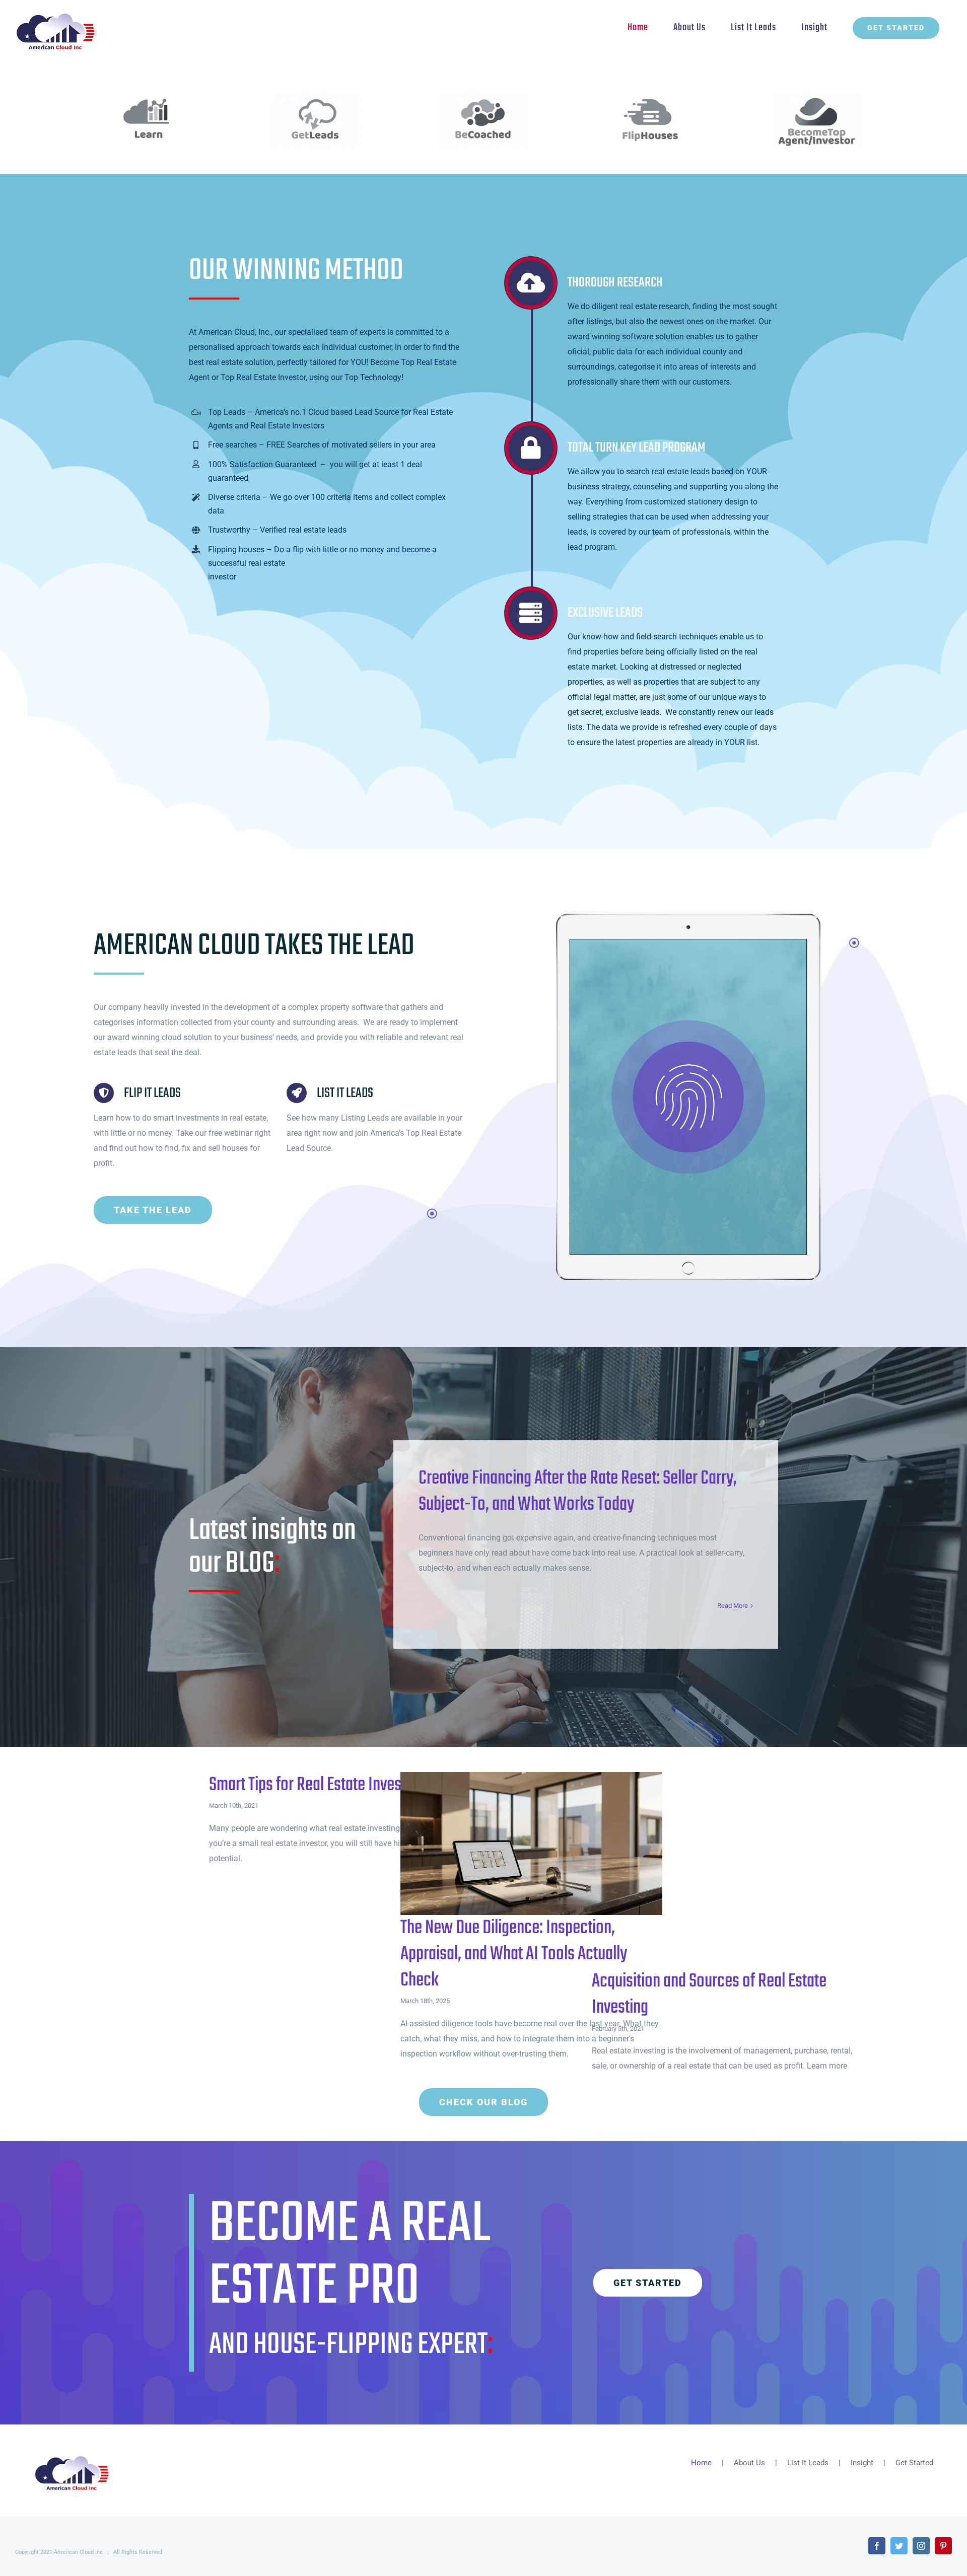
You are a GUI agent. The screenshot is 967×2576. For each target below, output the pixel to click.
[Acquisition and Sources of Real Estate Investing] (723, 1870)
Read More (733, 1606)
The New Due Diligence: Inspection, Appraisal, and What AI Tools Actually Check (515, 1844)
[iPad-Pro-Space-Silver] (688, 917)
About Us (749, 2463)
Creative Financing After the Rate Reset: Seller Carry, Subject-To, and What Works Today (578, 1492)
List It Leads (808, 2463)
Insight (862, 2463)
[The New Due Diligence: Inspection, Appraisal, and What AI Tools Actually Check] (531, 1844)
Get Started (914, 2463)
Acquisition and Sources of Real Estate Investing (706, 1870)
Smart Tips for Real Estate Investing (317, 1785)
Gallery (548, 1844)
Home (701, 2463)
